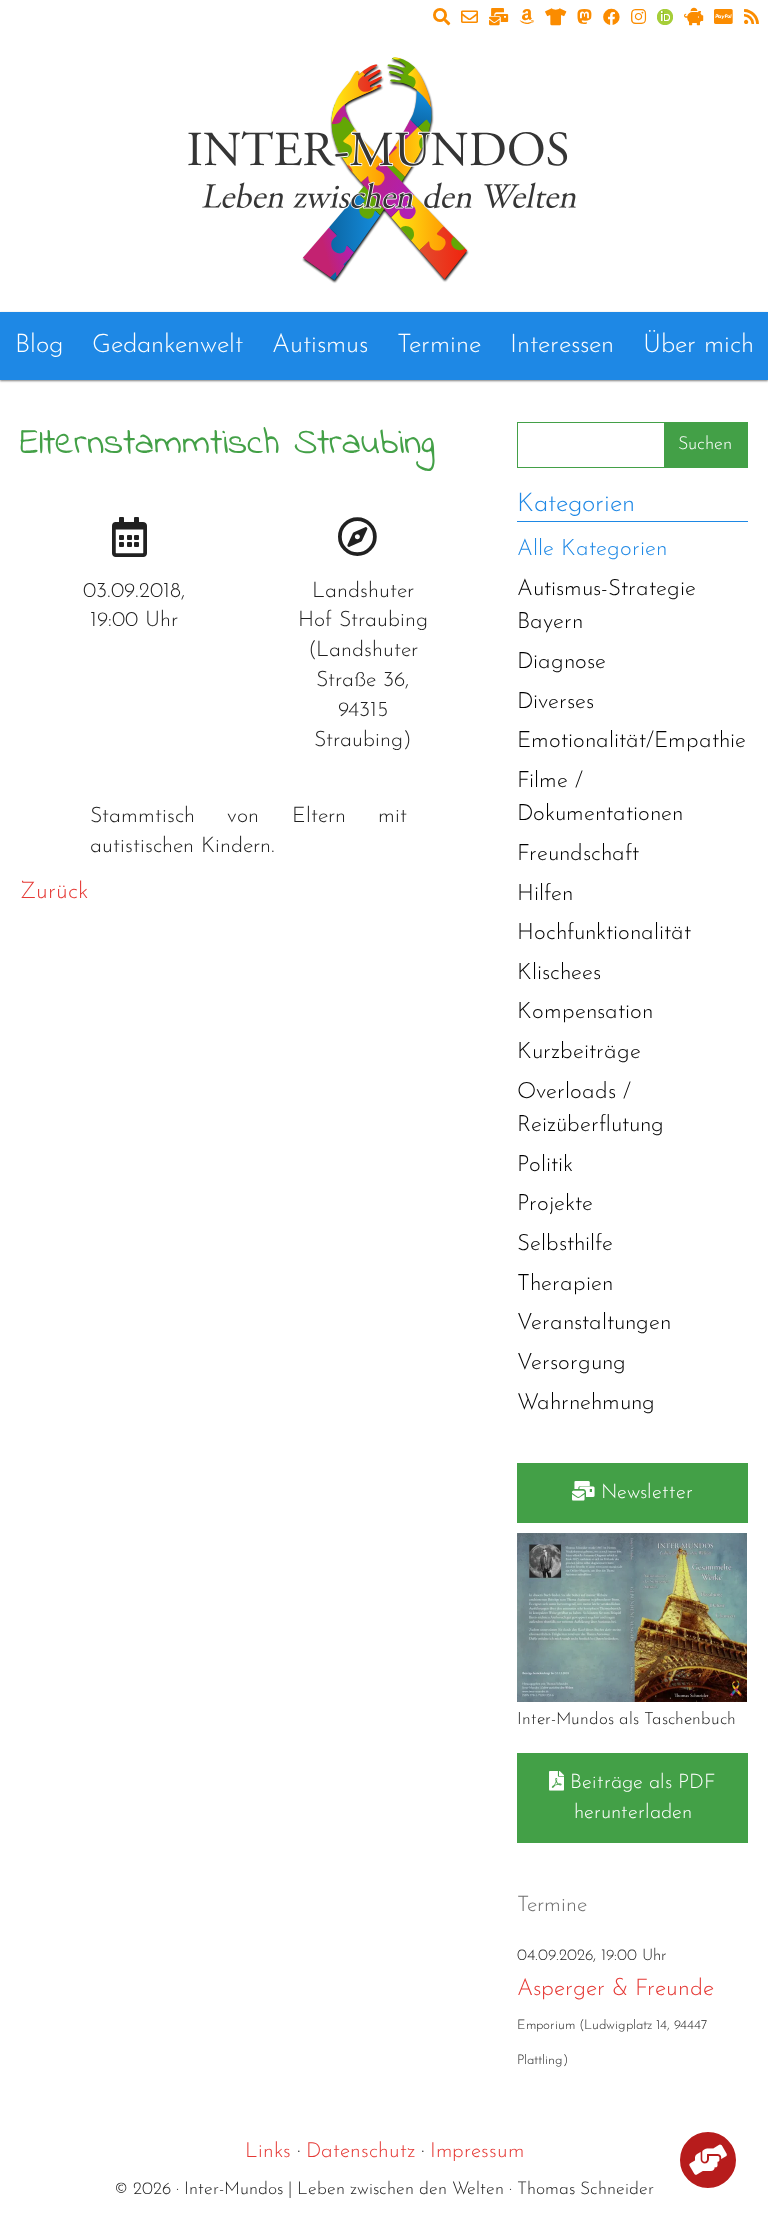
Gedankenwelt (167, 345)
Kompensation (585, 1012)
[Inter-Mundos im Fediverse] (584, 18)
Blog (39, 345)
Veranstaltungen (594, 1323)
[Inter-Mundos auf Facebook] (611, 18)
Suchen (705, 445)
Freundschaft (578, 854)
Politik (545, 1165)
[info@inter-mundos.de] (469, 18)
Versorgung (571, 1363)
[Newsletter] (498, 18)
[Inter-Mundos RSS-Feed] (751, 18)
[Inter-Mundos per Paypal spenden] (723, 18)
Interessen (562, 345)
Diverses (555, 702)
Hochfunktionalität (604, 933)
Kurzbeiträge (579, 1052)
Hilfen (545, 894)
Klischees (559, 973)
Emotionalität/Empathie (631, 741)
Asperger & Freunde (615, 1989)
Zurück (54, 892)
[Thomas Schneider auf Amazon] (526, 18)
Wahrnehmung (586, 1403)
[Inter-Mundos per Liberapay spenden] (693, 18)
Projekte (555, 1204)
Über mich (698, 345)
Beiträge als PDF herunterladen (640, 1798)
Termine (439, 345)
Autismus (320, 345)
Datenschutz (360, 2151)
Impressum (477, 2151)
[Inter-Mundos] (384, 165)
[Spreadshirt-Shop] (555, 18)
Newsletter (644, 1493)
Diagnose (561, 662)
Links (268, 2151)
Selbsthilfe (565, 1244)
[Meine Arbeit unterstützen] (708, 2163)
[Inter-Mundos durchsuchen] (441, 18)
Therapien (565, 1284)
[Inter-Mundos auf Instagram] (638, 18)
